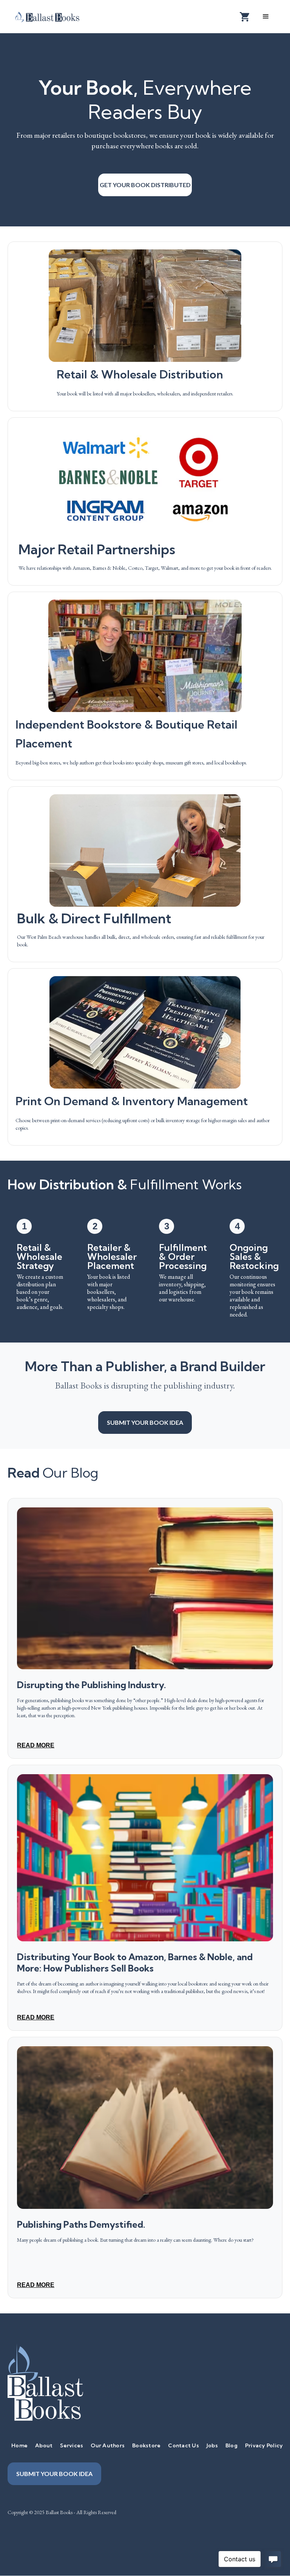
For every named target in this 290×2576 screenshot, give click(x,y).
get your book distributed (145, 185)
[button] (266, 17)
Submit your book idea (145, 1422)
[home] (53, 16)
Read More (36, 1745)
